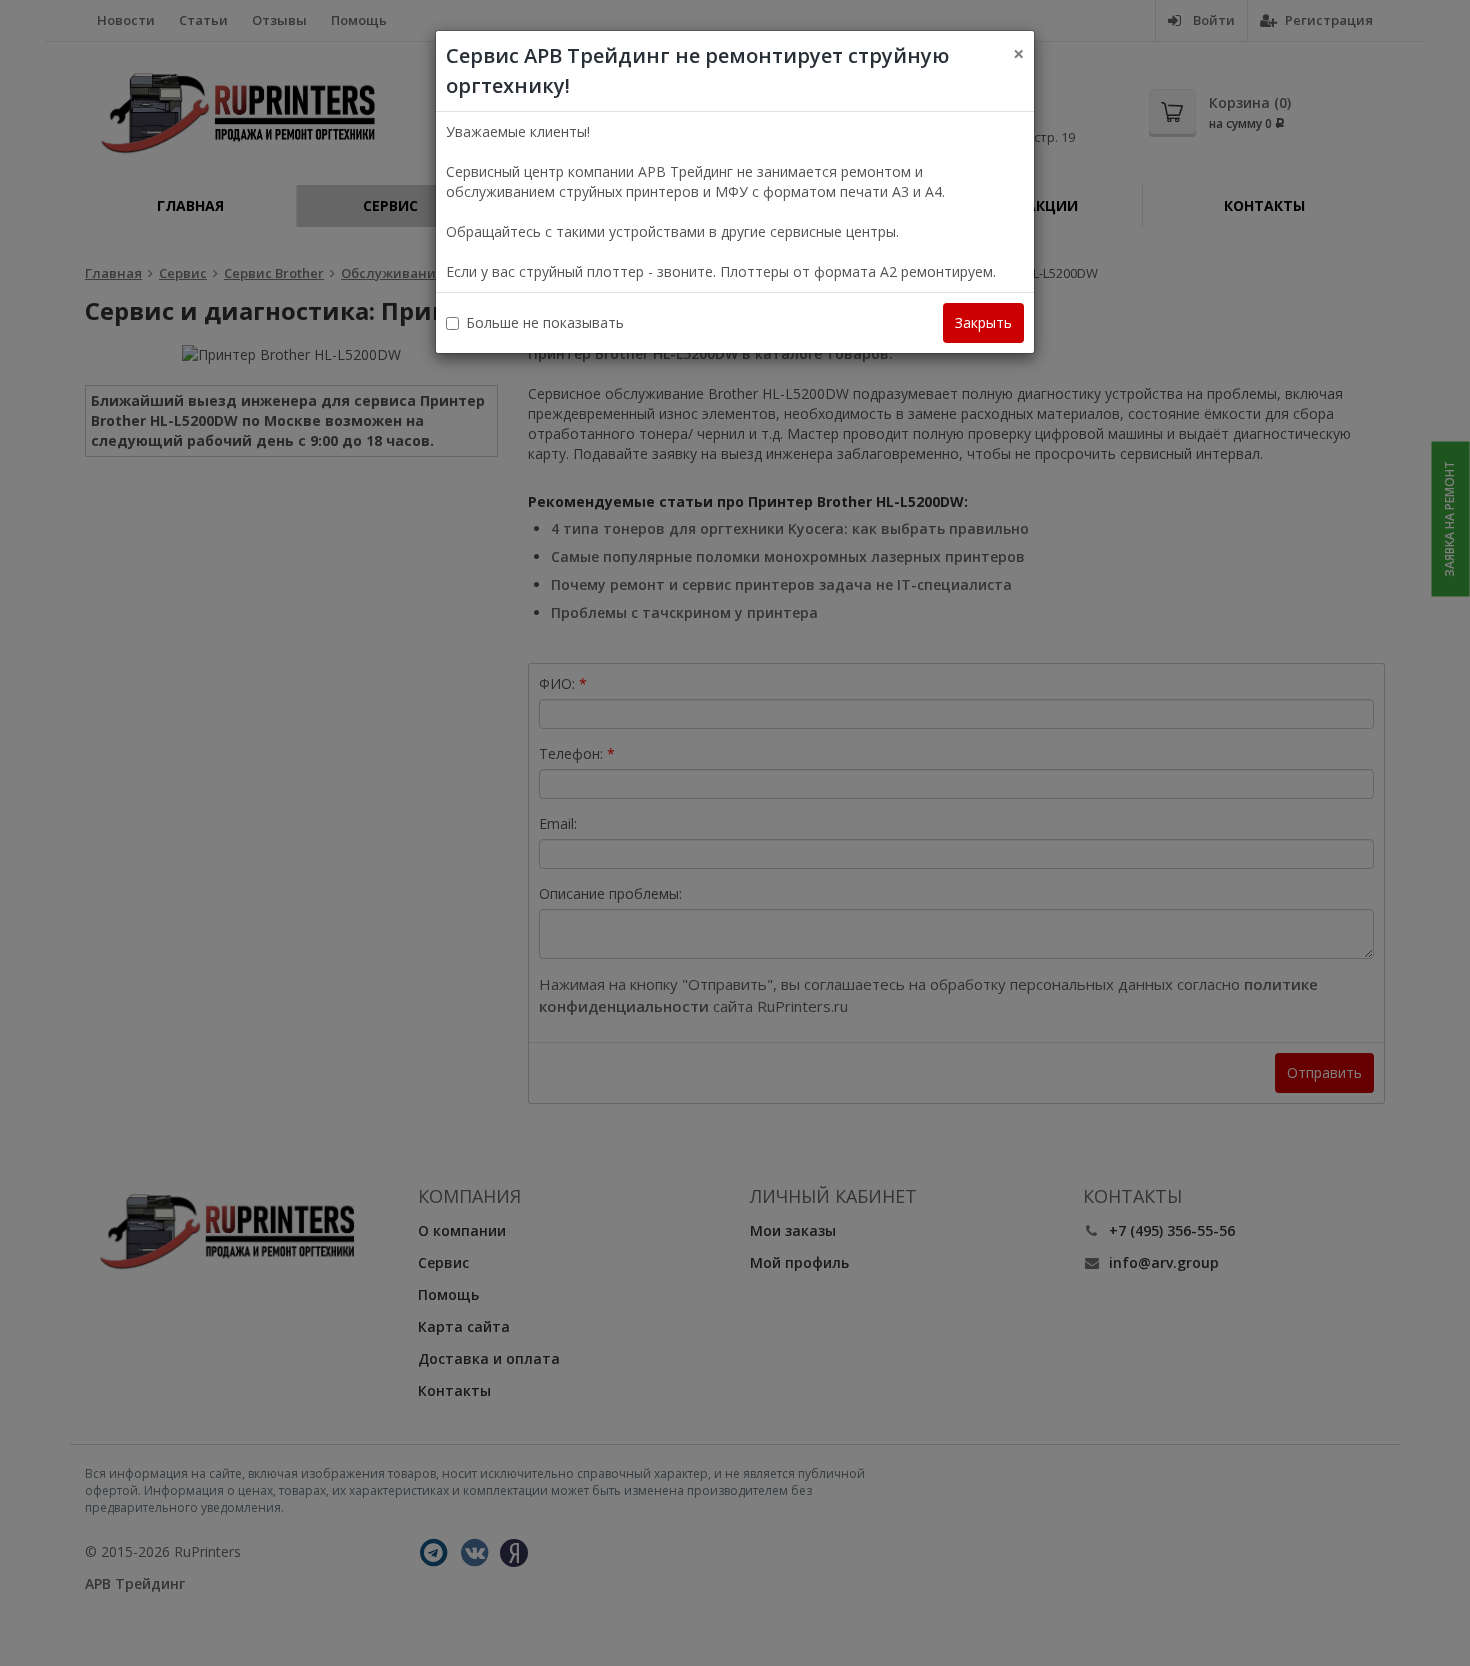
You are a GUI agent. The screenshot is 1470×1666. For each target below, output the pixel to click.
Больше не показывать (545, 322)
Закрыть (983, 322)
